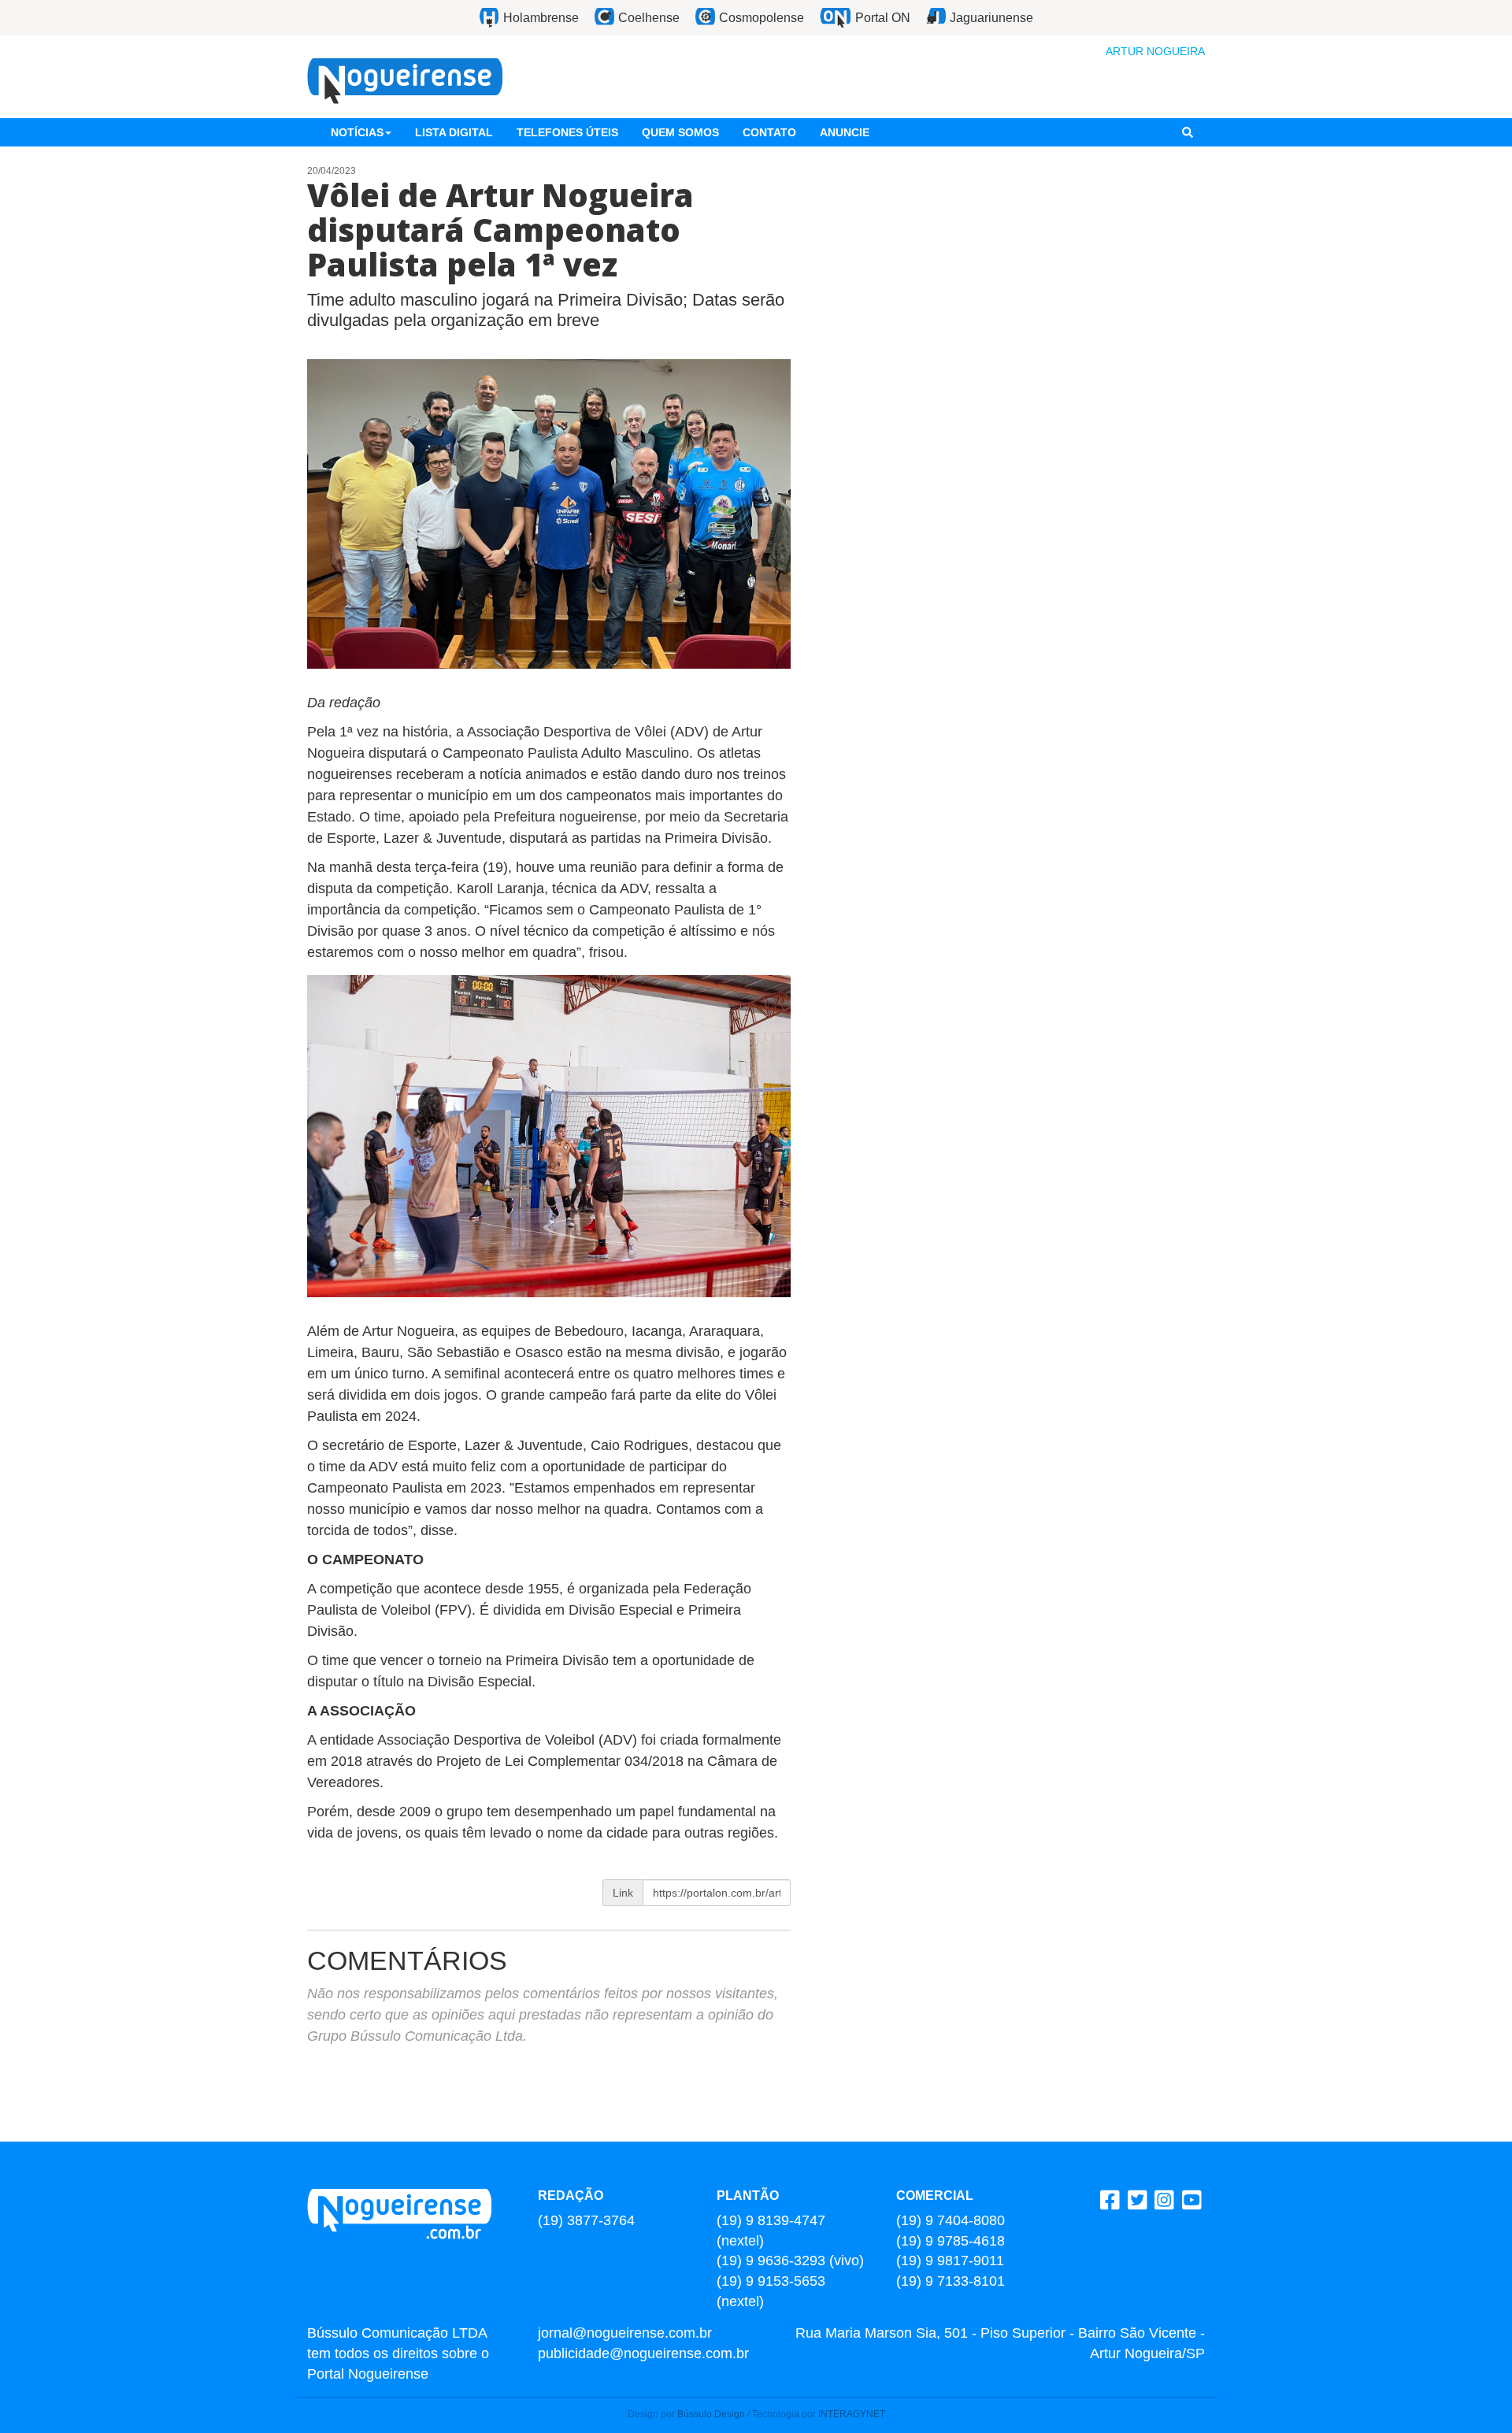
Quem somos (680, 132)
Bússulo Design (711, 2414)
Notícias (357, 132)
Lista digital (454, 132)
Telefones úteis (567, 132)
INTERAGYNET (852, 2414)
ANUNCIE (845, 132)
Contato (769, 132)
